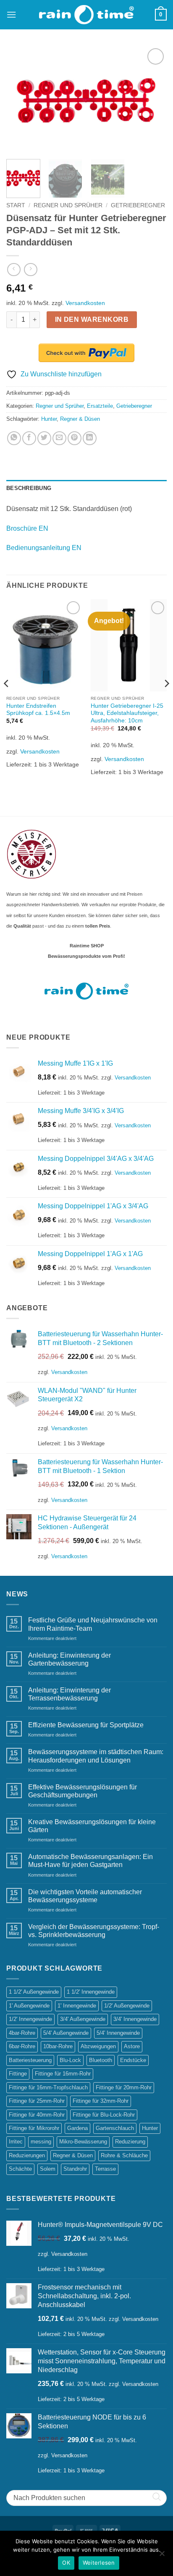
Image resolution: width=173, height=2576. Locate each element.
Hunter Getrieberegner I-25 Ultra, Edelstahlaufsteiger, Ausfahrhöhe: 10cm (127, 713)
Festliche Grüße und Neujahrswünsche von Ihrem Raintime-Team (93, 1624)
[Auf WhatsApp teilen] (14, 438)
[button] (11, 14)
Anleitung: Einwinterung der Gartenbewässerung (69, 1659)
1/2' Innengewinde (30, 2019)
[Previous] (20, 100)
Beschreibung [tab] (29, 488)
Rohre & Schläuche (124, 2155)
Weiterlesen (99, 2563)
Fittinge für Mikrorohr (34, 2128)
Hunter (49, 419)
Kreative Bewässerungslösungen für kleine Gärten (92, 1826)
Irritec (16, 2142)
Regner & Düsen (80, 419)
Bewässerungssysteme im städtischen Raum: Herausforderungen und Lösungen (96, 1756)
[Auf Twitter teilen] (44, 438)
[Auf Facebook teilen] (29, 438)
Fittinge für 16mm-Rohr (63, 2074)
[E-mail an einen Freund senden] (59, 438)
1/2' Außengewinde (127, 2006)
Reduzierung (130, 2142)
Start (16, 205)
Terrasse (105, 2169)
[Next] (153, 100)
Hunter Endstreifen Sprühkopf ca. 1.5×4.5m (38, 710)
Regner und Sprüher (68, 205)
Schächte (20, 2169)
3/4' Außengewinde (83, 2019)
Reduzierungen (27, 2155)
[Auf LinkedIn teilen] (90, 438)
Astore (132, 2046)
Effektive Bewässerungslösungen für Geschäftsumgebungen (83, 1791)
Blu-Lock (70, 2060)
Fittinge (18, 2074)
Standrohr (75, 2169)
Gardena (77, 2128)
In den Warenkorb (92, 319)
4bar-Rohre (22, 2033)
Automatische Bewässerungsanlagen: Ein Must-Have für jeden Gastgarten (90, 1861)
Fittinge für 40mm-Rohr (37, 2115)
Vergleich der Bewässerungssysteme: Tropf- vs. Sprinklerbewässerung (94, 1931)
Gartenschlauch (115, 2128)
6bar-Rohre (22, 2046)
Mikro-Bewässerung (83, 2142)
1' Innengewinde (77, 2006)
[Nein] (162, 2556)
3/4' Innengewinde (135, 2019)
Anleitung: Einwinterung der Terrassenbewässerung (69, 1694)
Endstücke (133, 2060)
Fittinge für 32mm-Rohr (101, 2101)
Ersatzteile (100, 406)
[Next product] (14, 270)
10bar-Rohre (58, 2046)
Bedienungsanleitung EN (44, 548)
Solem (48, 2169)
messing (41, 2142)
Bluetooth (101, 2060)
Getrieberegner (138, 205)
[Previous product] (30, 270)
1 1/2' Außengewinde (34, 1992)
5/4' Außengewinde (66, 2033)
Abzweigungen (98, 2046)
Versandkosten (85, 303)
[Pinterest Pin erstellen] (75, 438)
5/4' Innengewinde (118, 2033)
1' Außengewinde (29, 2006)
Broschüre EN (27, 528)
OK (66, 2563)
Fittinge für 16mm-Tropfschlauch (48, 2087)
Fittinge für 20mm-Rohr (124, 2087)
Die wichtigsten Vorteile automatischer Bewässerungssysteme (85, 1896)
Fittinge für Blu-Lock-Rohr (104, 2115)
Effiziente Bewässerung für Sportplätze (86, 1725)
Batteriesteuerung (30, 2060)
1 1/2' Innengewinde (91, 1992)
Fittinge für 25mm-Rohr (37, 2101)
